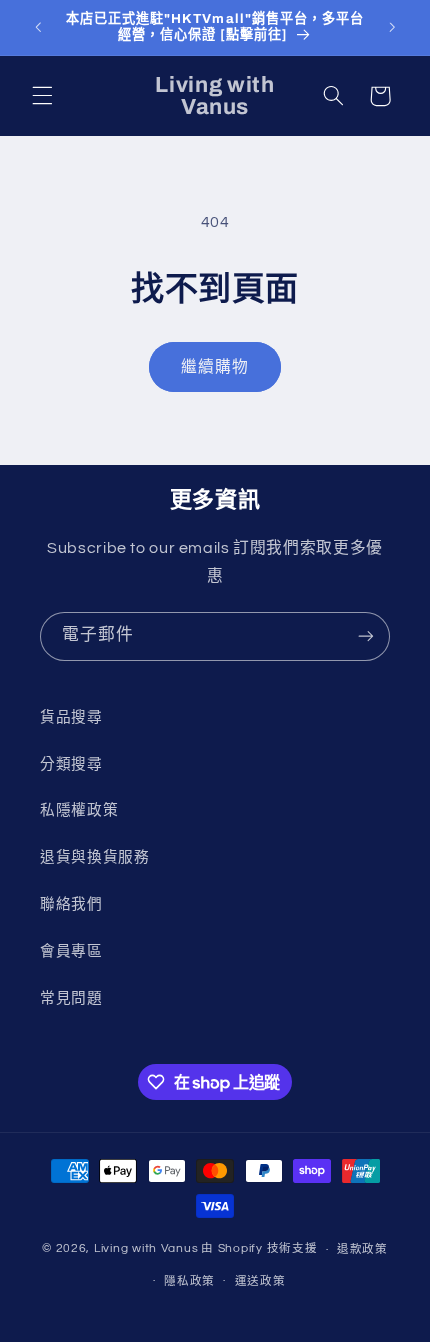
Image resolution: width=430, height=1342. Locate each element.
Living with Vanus (146, 1249)
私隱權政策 (79, 810)
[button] (42, 96)
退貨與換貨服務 (94, 857)
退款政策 (362, 1249)
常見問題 (71, 998)
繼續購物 (215, 367)
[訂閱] (366, 636)
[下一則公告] (392, 27)
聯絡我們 (71, 904)
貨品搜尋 (71, 717)
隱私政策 (189, 1281)
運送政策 (260, 1281)
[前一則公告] (38, 27)
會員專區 (71, 951)
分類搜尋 (71, 764)
